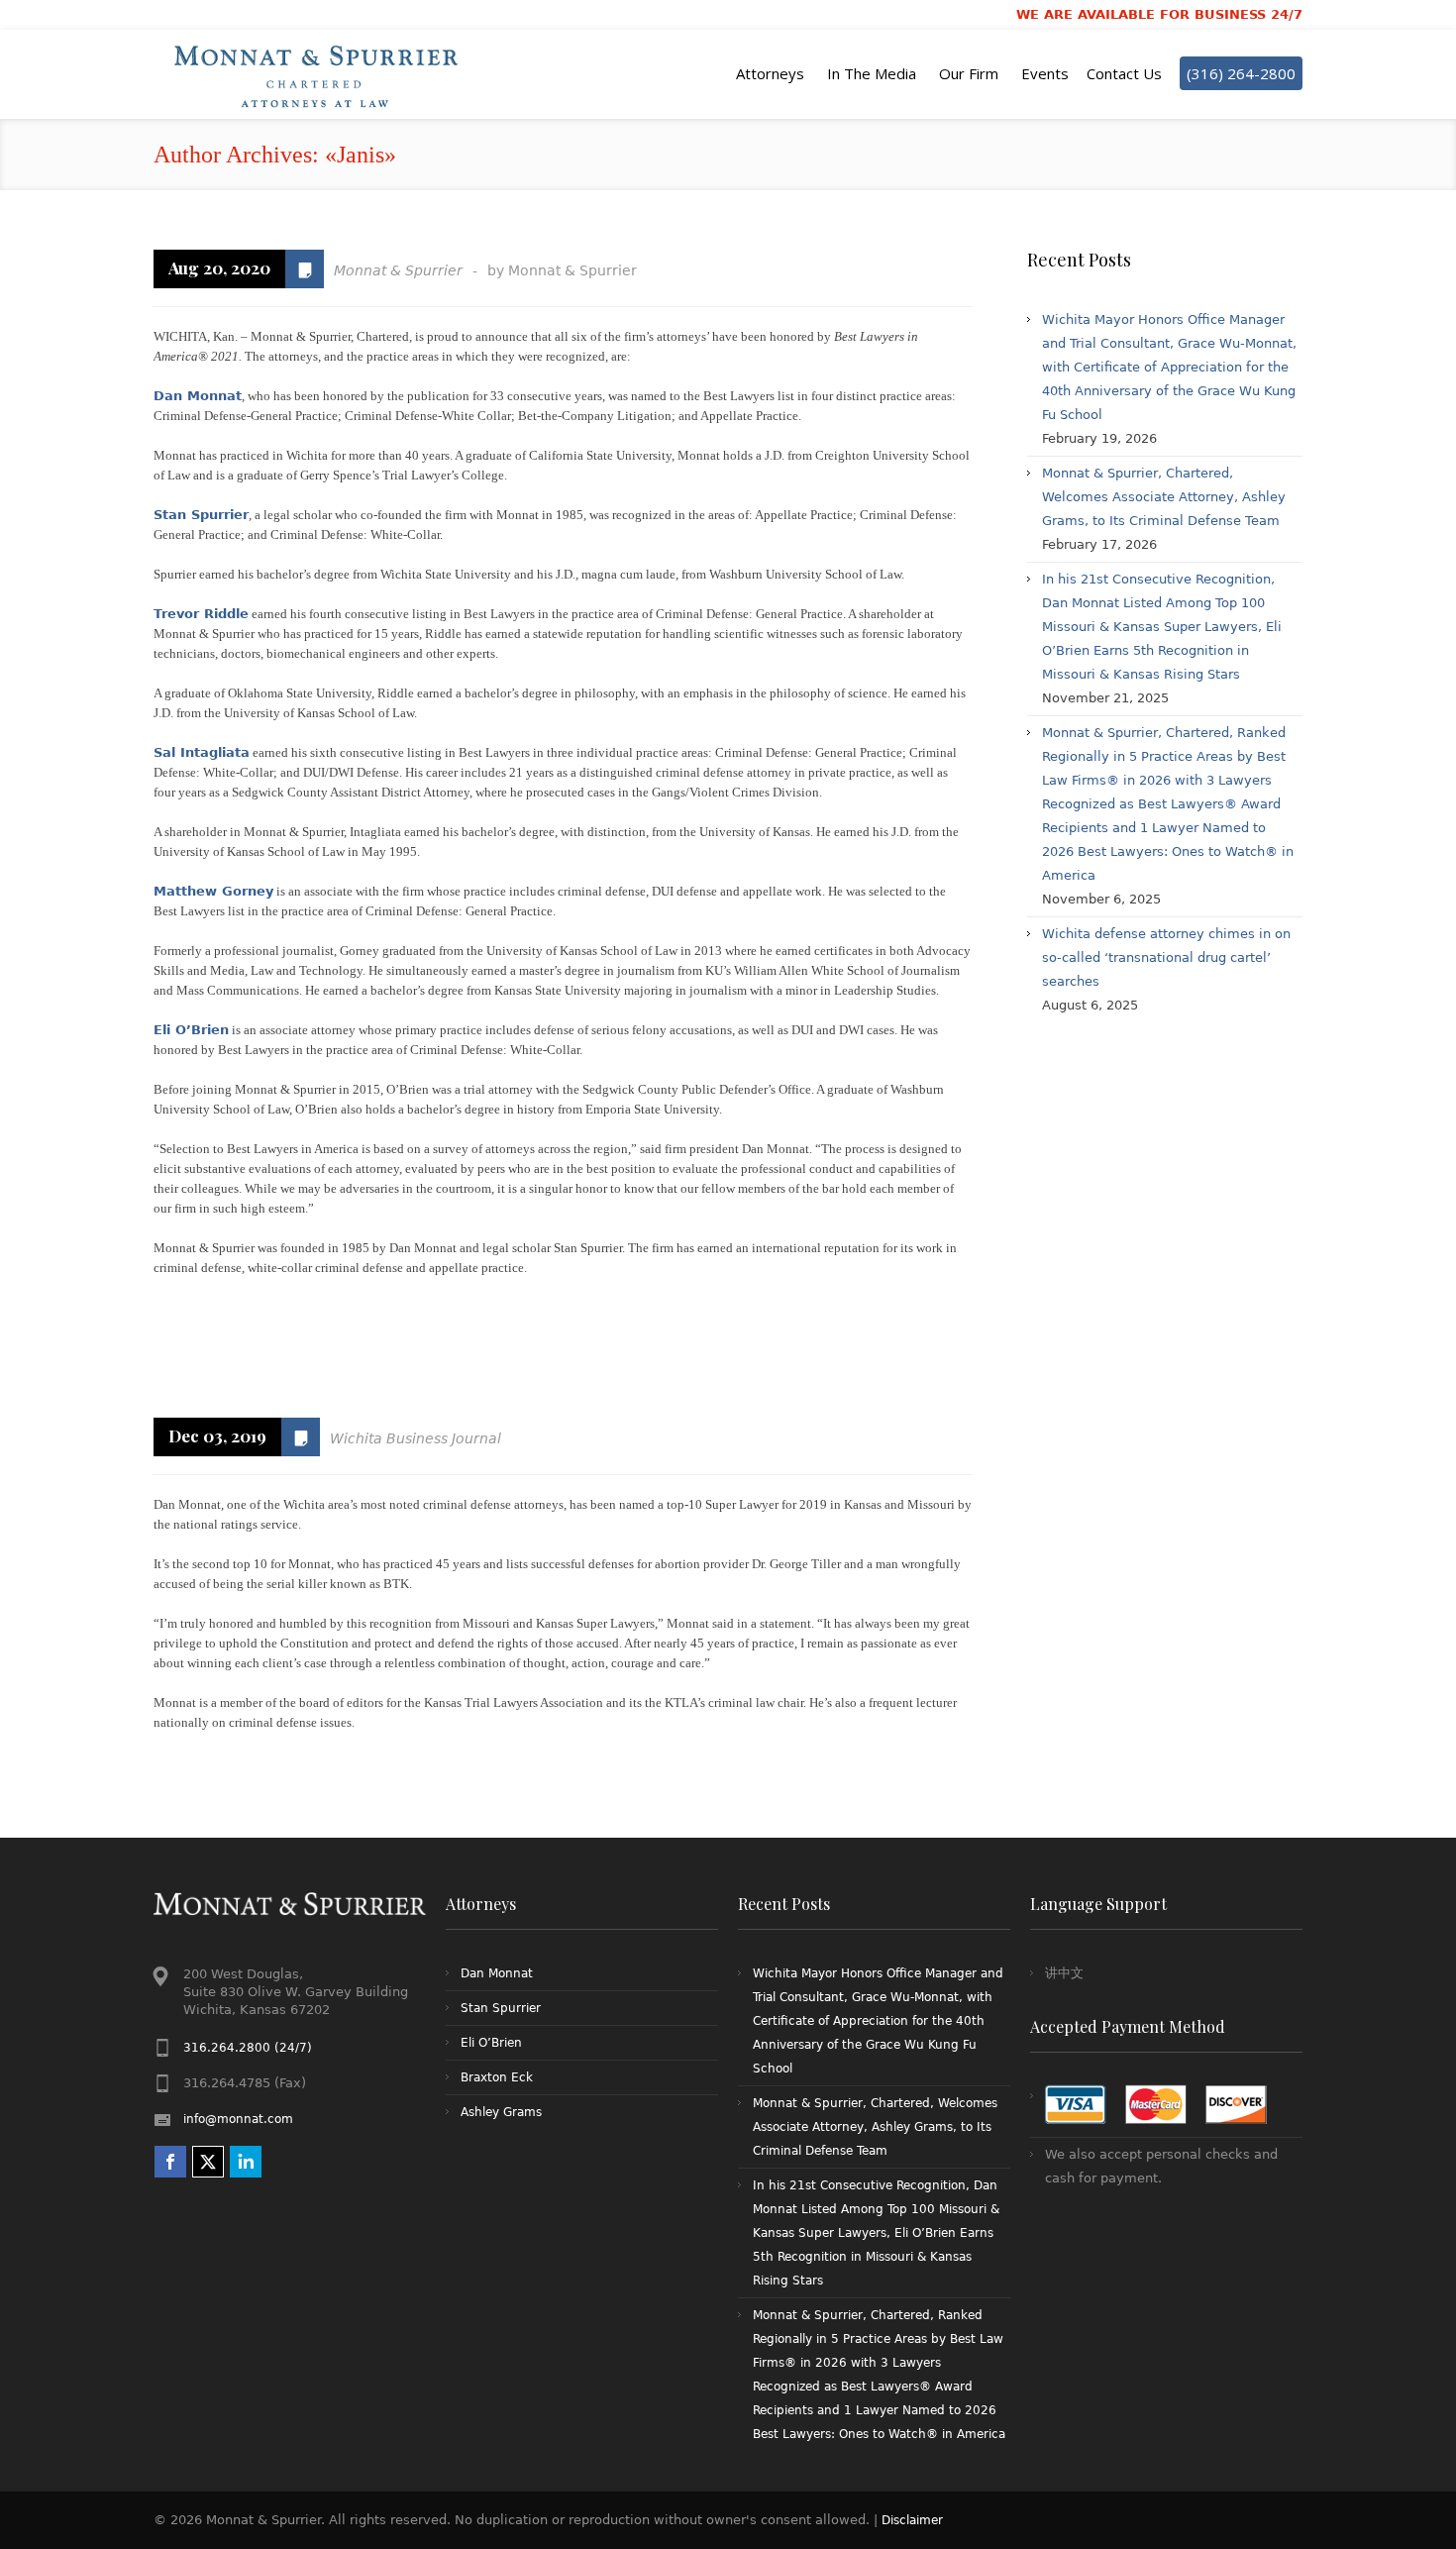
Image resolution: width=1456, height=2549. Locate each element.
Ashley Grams (501, 2112)
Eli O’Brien (191, 1030)
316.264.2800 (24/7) (248, 2048)
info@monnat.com (238, 2119)
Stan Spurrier (201, 515)
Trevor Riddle (201, 614)
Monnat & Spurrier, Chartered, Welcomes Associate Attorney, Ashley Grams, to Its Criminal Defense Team (1164, 497)
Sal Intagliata (202, 752)
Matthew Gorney (213, 891)
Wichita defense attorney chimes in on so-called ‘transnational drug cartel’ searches (1166, 957)
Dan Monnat (198, 396)
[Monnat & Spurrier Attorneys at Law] (322, 74)
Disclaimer (912, 2520)
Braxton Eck (497, 2077)
